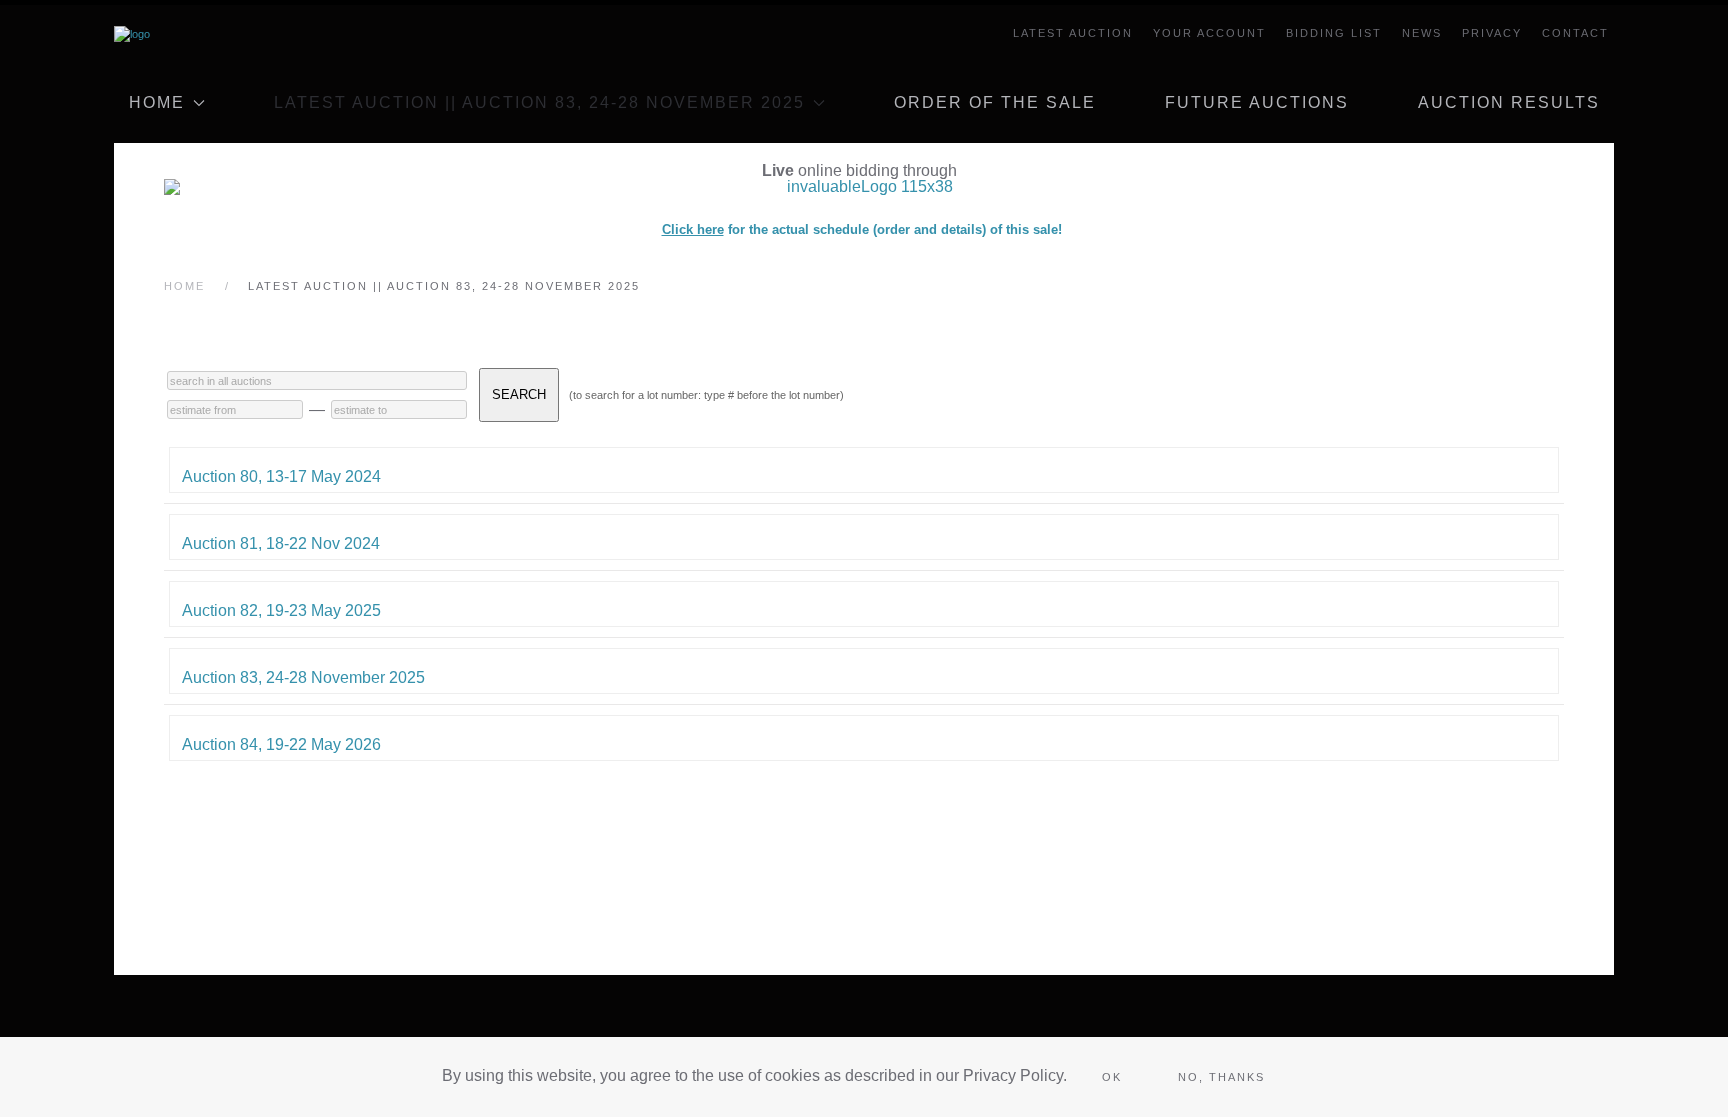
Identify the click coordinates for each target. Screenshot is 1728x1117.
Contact (1575, 33)
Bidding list (1334, 33)
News (1422, 33)
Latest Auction (1073, 33)
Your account (1209, 33)
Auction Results (1509, 102)
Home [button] (157, 102)
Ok (1112, 1077)
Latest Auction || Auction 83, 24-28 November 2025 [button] (539, 102)
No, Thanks (1221, 1077)
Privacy (1492, 33)
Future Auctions (1257, 102)
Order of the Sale (995, 102)
